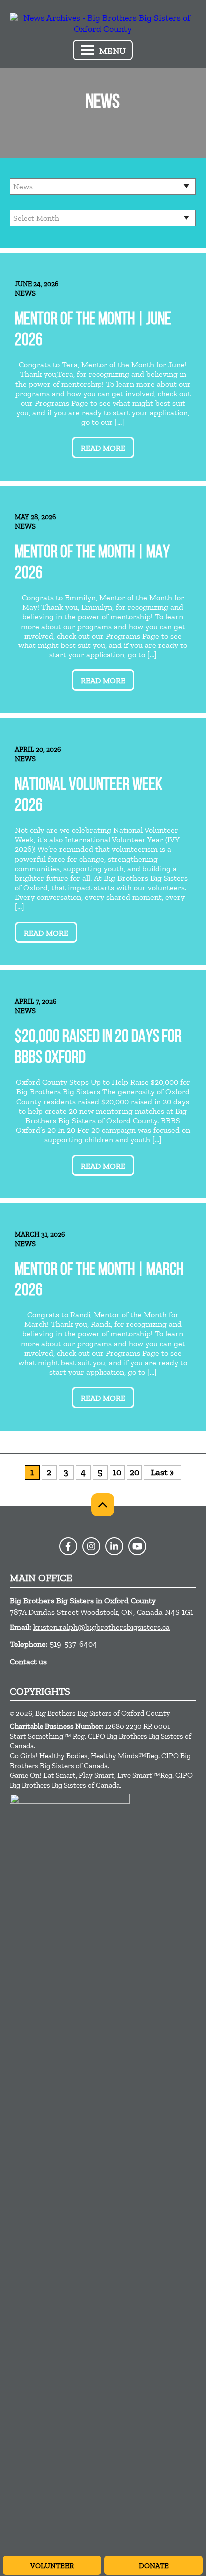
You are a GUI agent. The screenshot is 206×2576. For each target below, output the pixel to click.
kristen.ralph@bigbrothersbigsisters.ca (102, 1627)
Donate (154, 2566)
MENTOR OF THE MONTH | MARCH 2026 (99, 1281)
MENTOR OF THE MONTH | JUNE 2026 (93, 330)
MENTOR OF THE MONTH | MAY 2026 (92, 563)
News (25, 293)
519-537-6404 (74, 1644)
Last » (162, 1472)
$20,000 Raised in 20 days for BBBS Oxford (98, 1048)
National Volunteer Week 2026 (89, 796)
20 (135, 1472)
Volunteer (52, 2566)
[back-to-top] (103, 1505)
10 (117, 1472)
